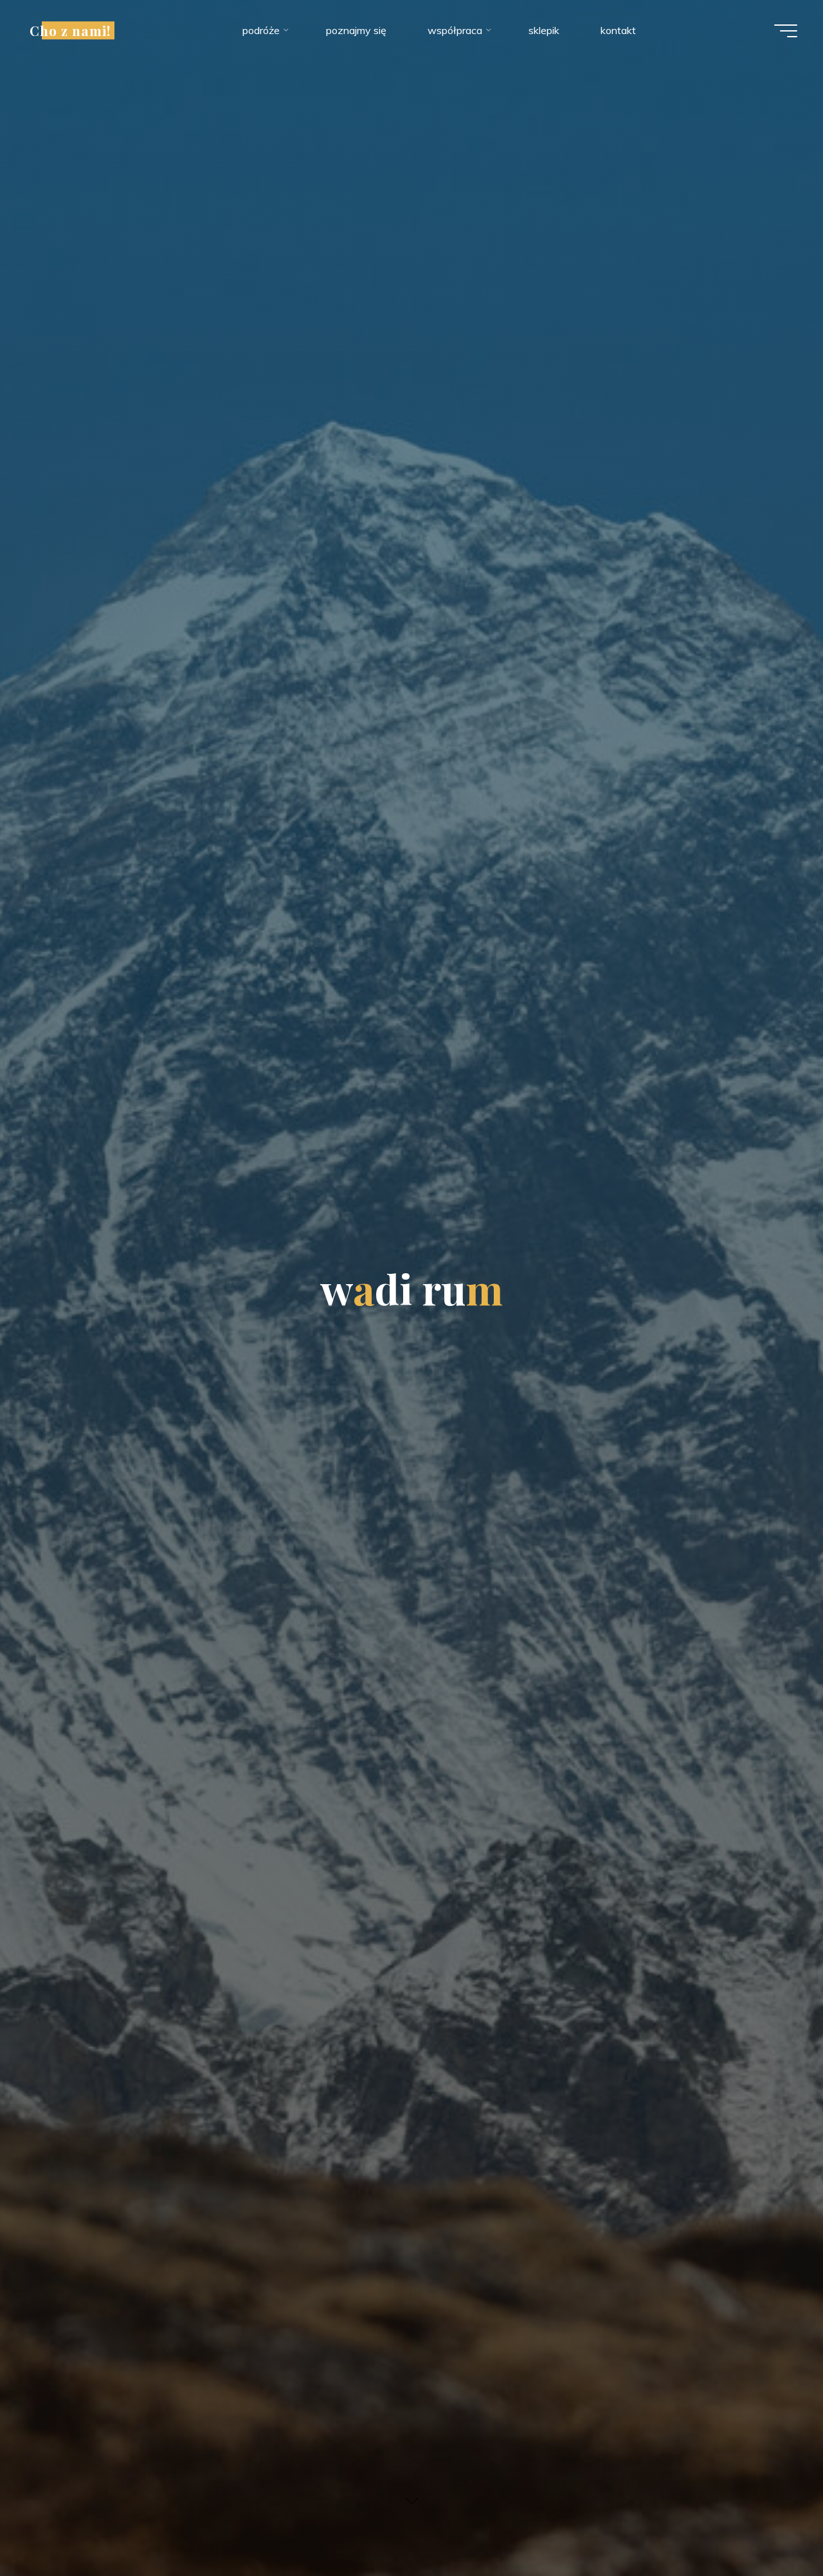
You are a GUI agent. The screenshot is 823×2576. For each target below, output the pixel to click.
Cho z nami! (70, 30)
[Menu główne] (786, 31)
